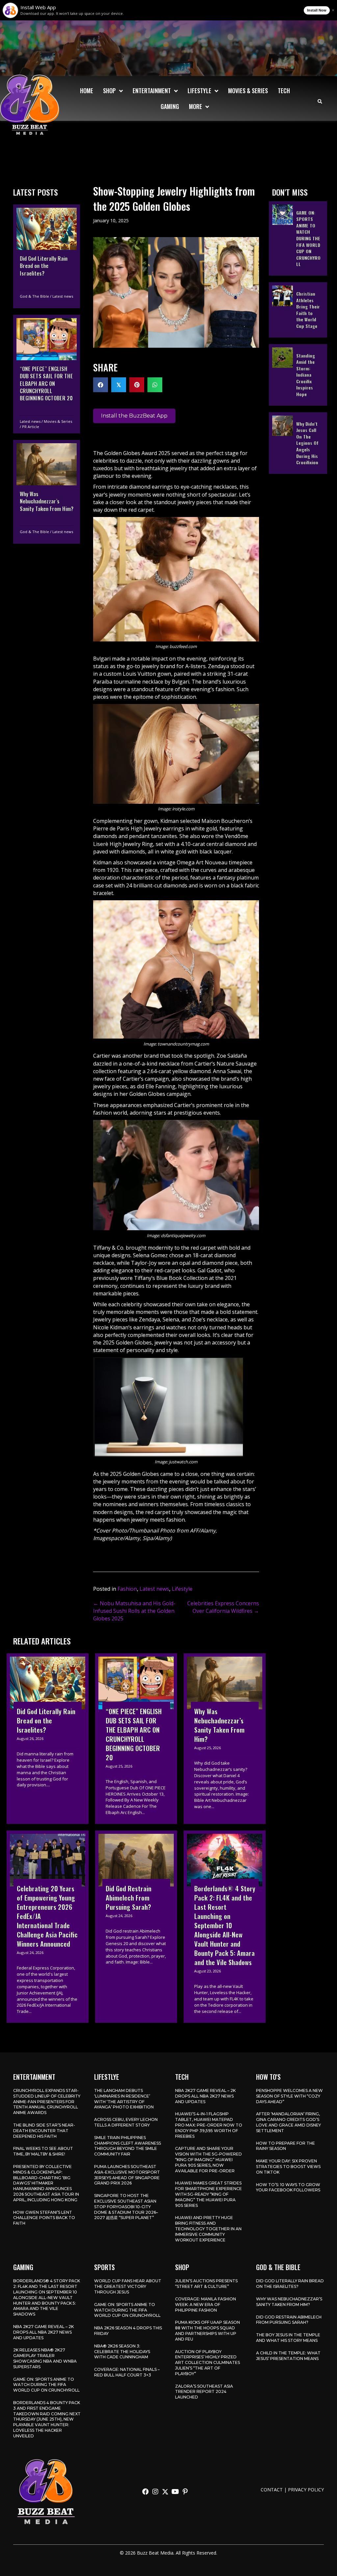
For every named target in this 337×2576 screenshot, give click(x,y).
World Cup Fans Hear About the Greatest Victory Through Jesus (128, 2286)
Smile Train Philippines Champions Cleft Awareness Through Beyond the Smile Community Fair (128, 2146)
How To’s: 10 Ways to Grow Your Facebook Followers (288, 2187)
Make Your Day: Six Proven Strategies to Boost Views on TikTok (288, 2167)
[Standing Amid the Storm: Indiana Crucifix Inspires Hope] (298, 375)
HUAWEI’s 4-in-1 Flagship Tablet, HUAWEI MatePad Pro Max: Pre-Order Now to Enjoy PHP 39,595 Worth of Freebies (209, 2125)
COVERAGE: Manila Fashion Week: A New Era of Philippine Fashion (206, 2305)
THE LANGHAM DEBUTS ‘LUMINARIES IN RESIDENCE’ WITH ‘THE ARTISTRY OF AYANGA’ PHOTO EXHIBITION (124, 2099)
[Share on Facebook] (101, 385)
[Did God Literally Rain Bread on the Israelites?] (47, 256)
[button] (145, 2492)
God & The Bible (34, 296)
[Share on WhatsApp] (155, 385)
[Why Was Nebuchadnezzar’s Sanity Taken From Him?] (47, 492)
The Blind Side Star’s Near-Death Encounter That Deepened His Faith (44, 2131)
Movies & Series (58, 421)
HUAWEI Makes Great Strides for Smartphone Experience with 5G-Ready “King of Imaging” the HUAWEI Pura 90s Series (208, 2194)
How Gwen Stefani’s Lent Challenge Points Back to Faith (44, 2218)
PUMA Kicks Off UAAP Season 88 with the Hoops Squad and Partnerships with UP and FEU (207, 2331)
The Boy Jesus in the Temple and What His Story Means (288, 2338)
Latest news (63, 296)
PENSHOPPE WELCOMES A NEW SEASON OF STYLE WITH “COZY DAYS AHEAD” (289, 2096)
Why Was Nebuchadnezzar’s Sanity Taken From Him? (289, 2302)
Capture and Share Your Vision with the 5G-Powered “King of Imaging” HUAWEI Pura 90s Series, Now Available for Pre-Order (208, 2159)
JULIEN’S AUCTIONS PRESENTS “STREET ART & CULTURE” (206, 2284)
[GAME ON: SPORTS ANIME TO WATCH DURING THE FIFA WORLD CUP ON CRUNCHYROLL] (298, 238)
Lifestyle (182, 1589)
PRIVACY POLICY (306, 2490)
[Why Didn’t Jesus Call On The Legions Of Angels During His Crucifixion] (298, 443)
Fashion (127, 1589)
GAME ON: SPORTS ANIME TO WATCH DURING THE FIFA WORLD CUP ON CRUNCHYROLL (46, 2385)
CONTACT (272, 2490)
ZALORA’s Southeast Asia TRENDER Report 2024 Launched (204, 2392)
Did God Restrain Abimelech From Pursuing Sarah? (289, 2320)
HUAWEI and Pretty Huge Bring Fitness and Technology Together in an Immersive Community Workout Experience (208, 2229)
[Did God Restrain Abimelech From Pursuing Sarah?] (136, 1927)
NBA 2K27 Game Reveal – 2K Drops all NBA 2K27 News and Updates (205, 2096)
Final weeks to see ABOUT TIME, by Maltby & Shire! (43, 2151)
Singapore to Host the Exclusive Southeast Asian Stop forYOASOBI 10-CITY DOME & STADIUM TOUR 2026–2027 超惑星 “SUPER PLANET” (126, 2207)
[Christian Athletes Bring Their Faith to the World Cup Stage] (298, 310)
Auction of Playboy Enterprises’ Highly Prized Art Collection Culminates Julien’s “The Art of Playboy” (207, 2363)
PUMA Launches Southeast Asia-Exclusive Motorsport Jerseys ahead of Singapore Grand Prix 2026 (127, 2175)
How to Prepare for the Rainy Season (285, 2146)
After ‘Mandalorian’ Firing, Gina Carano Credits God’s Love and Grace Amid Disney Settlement (288, 2122)
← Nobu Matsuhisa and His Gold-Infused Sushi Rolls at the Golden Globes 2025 (134, 1611)
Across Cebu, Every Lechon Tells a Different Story (126, 2122)
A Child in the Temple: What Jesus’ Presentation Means (288, 2356)
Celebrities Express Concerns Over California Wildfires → (223, 1607)
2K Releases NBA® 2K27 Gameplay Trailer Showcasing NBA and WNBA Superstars (45, 2358)
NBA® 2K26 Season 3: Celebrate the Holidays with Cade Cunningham (122, 2352)
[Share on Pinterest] (137, 385)
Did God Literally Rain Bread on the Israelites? (290, 2284)
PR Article (31, 427)
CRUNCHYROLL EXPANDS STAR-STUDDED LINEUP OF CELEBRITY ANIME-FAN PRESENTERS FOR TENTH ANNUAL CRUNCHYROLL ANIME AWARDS (47, 2101)
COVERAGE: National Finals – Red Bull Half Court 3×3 (127, 2372)
